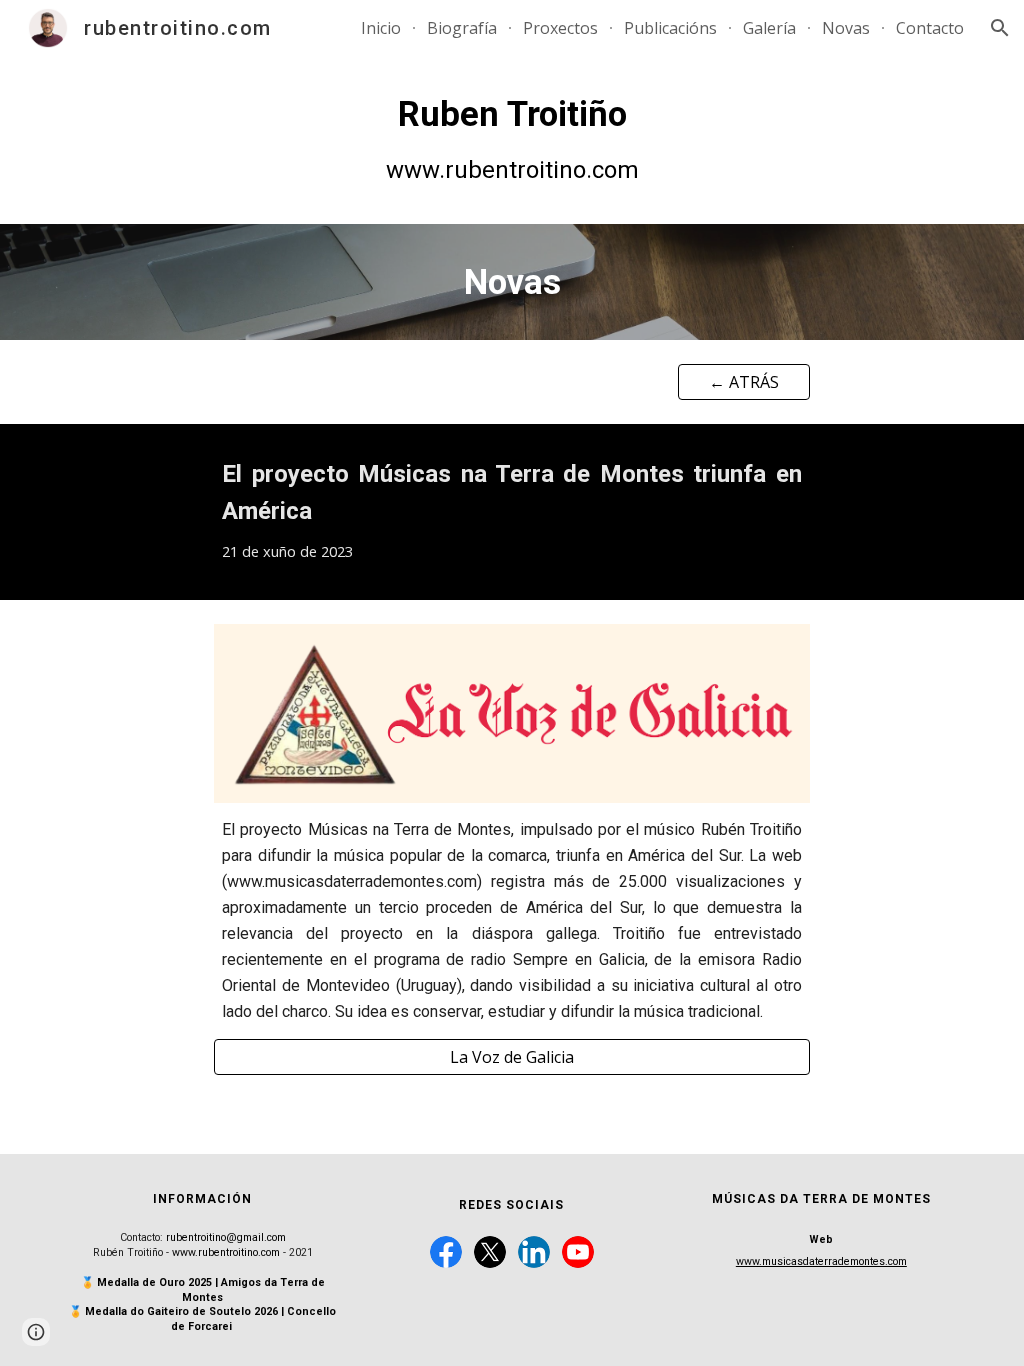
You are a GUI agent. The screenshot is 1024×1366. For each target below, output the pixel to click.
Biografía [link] (462, 28)
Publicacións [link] (670, 28)
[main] (512, 140)
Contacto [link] (930, 28)
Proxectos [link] (560, 28)
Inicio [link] (381, 28)
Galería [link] (769, 28)
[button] (1000, 28)
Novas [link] (846, 28)
